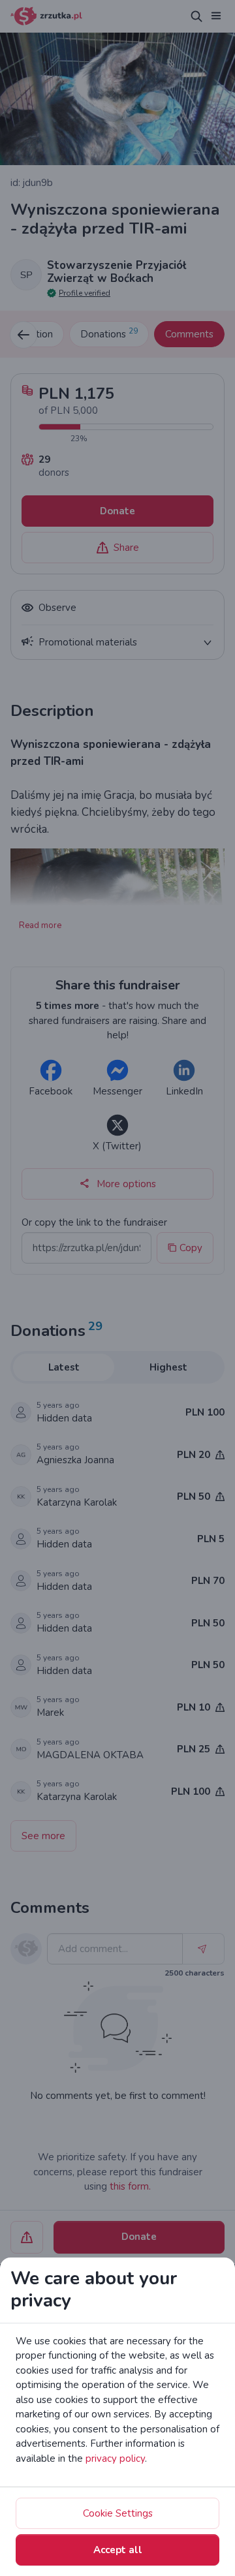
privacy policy (115, 2459)
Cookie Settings (118, 2513)
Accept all (118, 2550)
